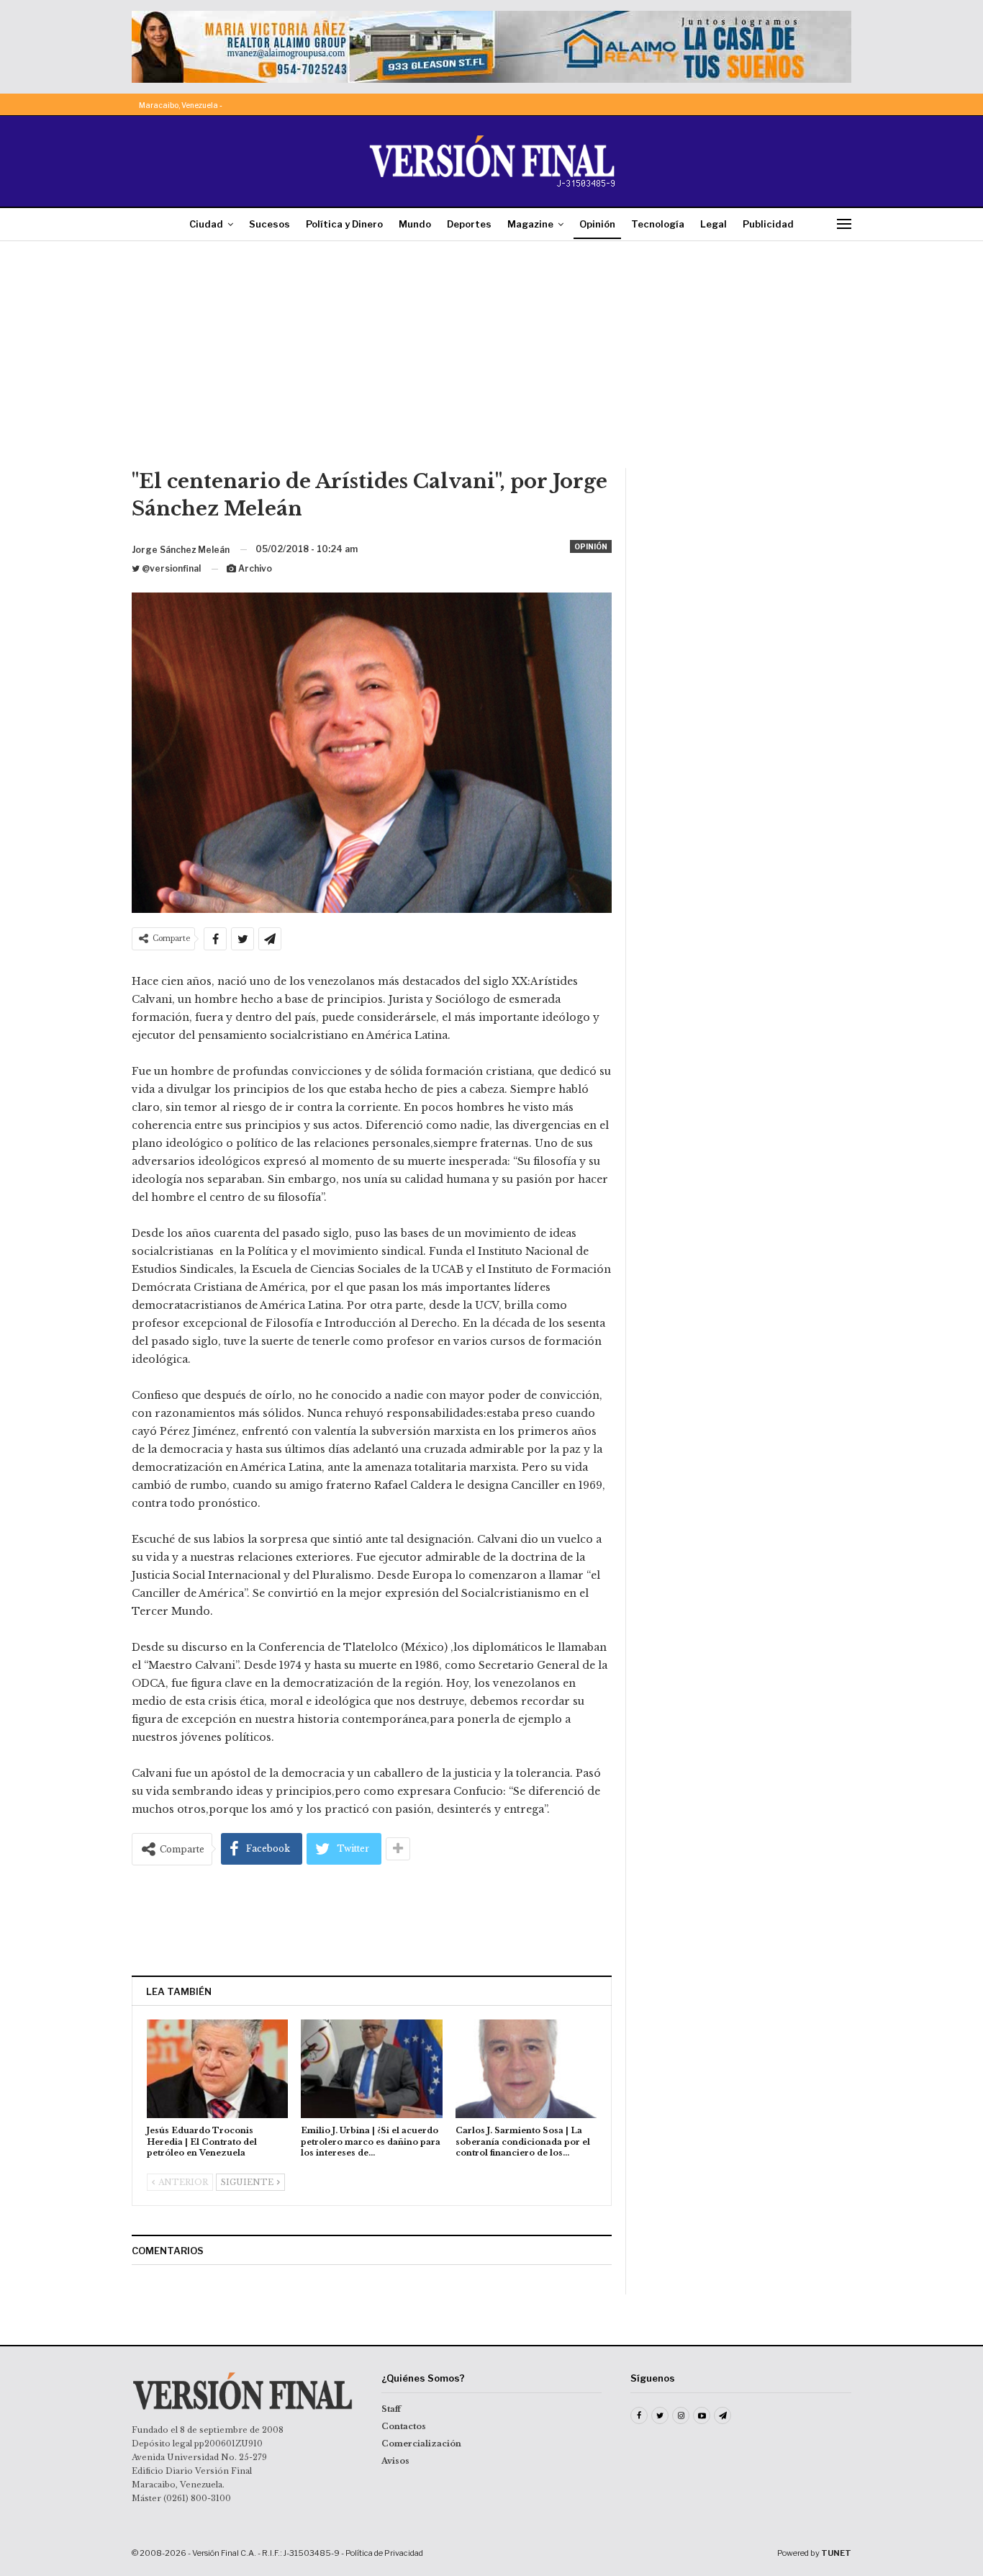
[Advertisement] (491, 360)
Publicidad (768, 224)
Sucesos (269, 224)
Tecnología (658, 224)
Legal (714, 224)
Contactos (404, 2426)
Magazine (530, 224)
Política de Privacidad (384, 2553)
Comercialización (421, 2444)
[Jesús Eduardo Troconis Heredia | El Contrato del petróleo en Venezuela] (217, 2069)
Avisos (395, 2461)
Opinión (597, 224)
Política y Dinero (344, 224)
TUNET (836, 2553)
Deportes (469, 224)
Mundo (415, 224)
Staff (391, 2409)
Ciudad (206, 224)
